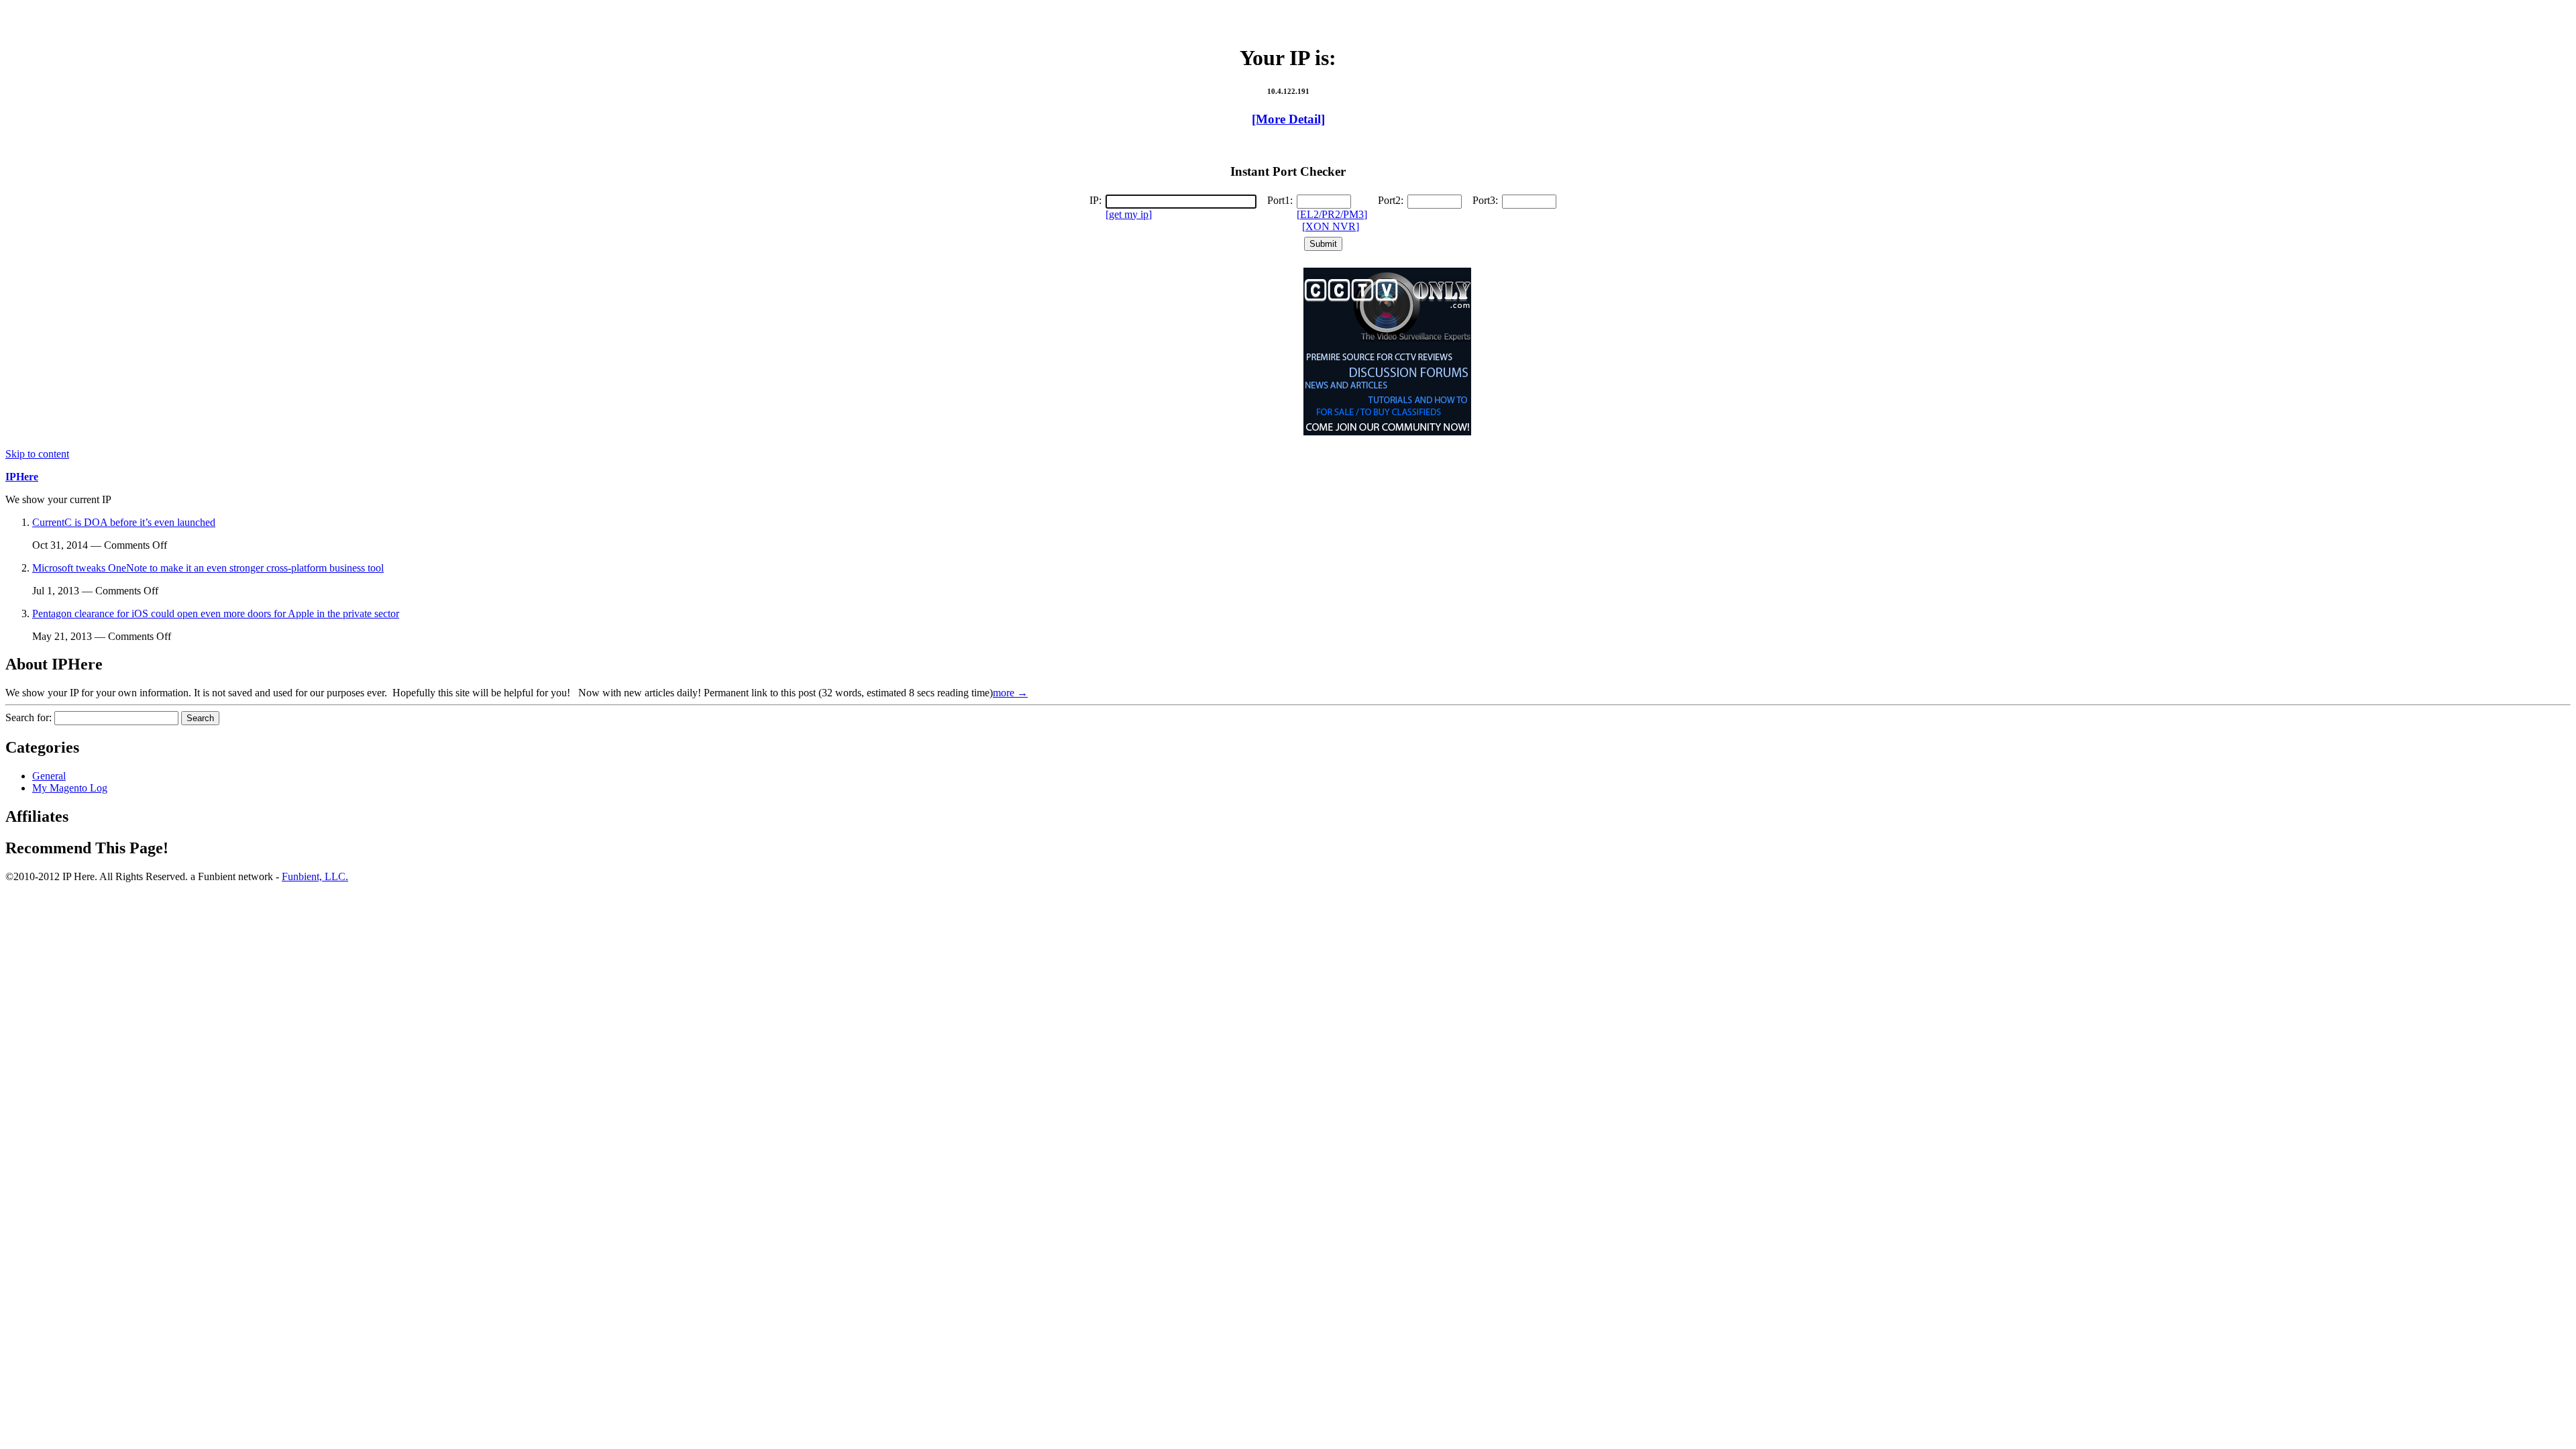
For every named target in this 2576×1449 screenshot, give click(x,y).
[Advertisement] (1290, 12)
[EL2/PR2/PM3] (1332, 214)
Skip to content (37, 454)
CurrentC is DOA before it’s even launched (124, 522)
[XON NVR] (1331, 226)
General (49, 776)
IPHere (22, 477)
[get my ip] (1129, 214)
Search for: (29, 717)
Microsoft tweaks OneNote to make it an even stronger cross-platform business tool (208, 568)
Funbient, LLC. (315, 876)
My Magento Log (70, 788)
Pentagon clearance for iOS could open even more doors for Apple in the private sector (216, 613)
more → (1010, 693)
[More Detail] (1288, 119)
